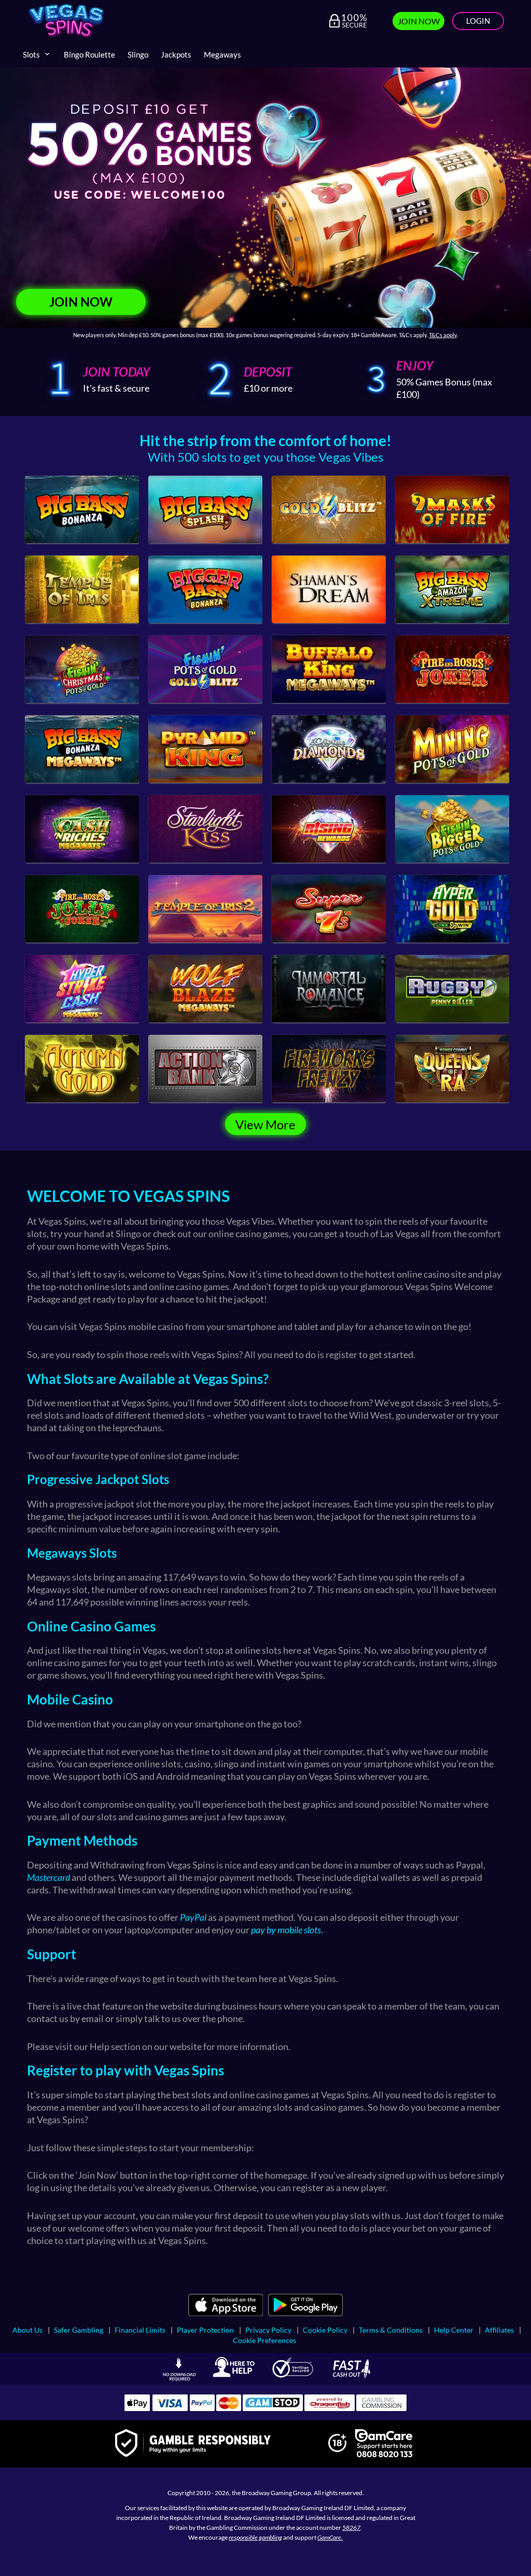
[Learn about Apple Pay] (137, 2408)
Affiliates (499, 2330)
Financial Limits (140, 2330)
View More (265, 1124)
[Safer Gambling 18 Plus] (337, 2449)
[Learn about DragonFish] (330, 2408)
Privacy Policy (268, 2330)
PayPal (193, 1917)
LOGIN (478, 21)
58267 (351, 2527)
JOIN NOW (419, 21)
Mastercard (48, 1877)
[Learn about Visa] (170, 2408)
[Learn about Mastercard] (229, 2408)
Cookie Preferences (264, 2340)
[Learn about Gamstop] (273, 2408)
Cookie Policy (325, 2330)
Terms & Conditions (391, 2330)
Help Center (454, 2330)
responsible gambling (255, 2537)
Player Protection (205, 2330)
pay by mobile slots (286, 1930)
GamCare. (330, 2537)
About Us (27, 2330)
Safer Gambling (79, 2330)
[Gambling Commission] (382, 2408)
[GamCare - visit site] (384, 2444)
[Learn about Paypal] (202, 2408)
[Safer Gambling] (193, 2444)
